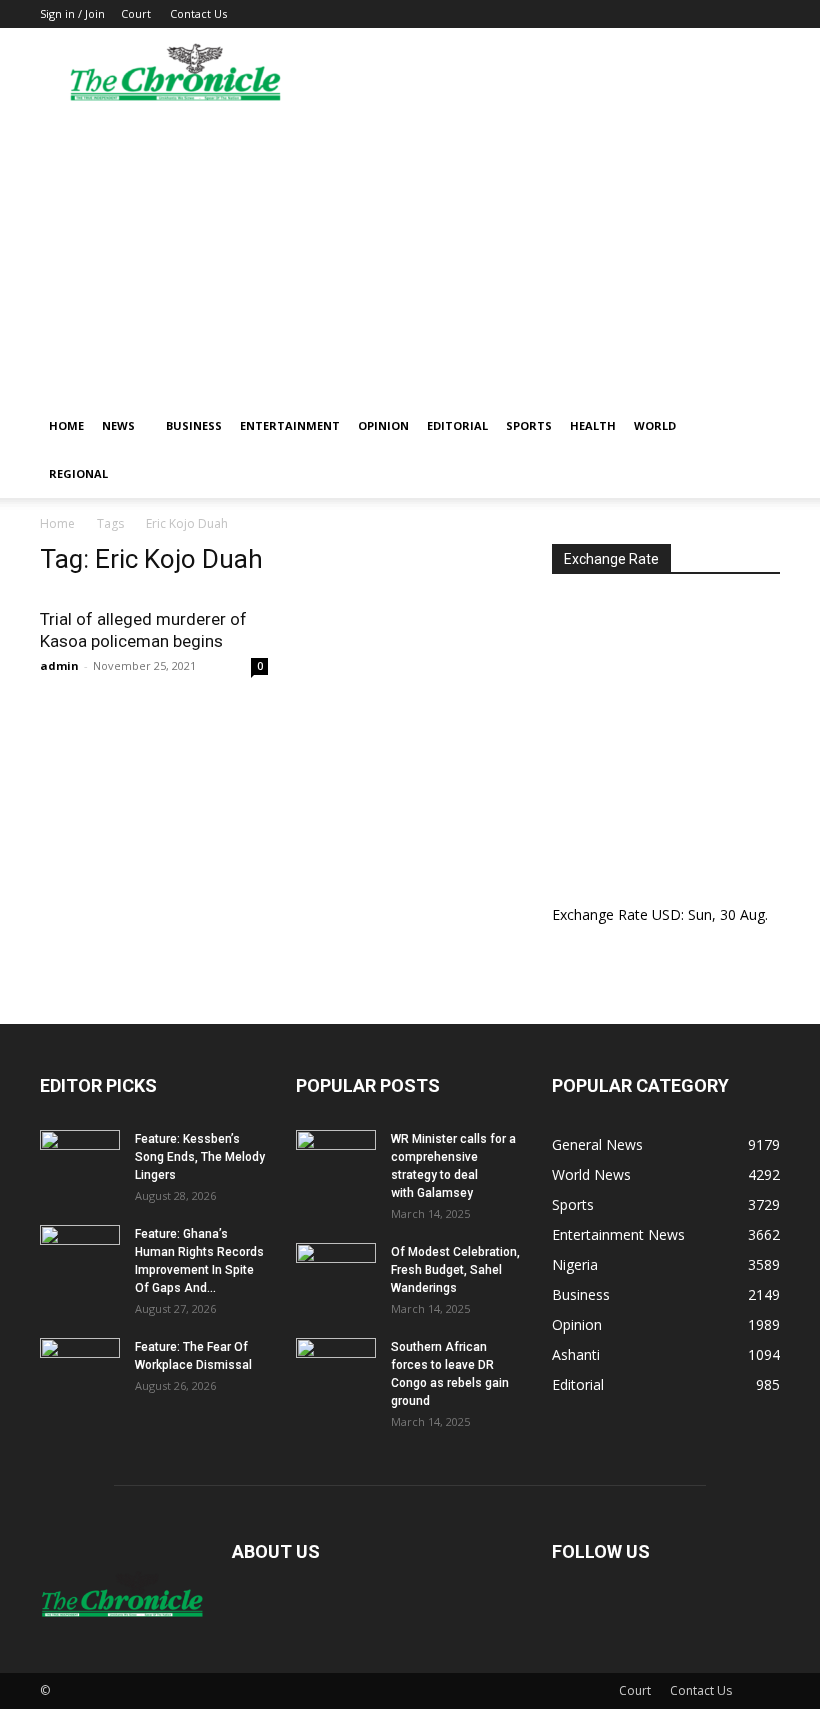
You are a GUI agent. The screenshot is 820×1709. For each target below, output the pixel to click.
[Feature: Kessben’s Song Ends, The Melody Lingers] (80, 1158)
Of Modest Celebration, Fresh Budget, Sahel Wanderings (455, 1270)
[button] (756, 426)
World (655, 425)
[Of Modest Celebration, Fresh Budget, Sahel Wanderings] (336, 1271)
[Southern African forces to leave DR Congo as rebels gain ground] (336, 1366)
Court (136, 13)
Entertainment (290, 425)
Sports (529, 425)
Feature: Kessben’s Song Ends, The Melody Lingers (200, 1157)
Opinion (383, 425)
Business (194, 425)
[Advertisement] (410, 252)
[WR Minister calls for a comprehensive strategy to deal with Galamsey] (336, 1158)
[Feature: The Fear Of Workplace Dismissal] (80, 1366)
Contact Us (198, 13)
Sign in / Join (72, 13)
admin (59, 665)
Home (66, 425)
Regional (78, 473)
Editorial (457, 425)
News (118, 425)
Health (593, 425)
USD (666, 914)
